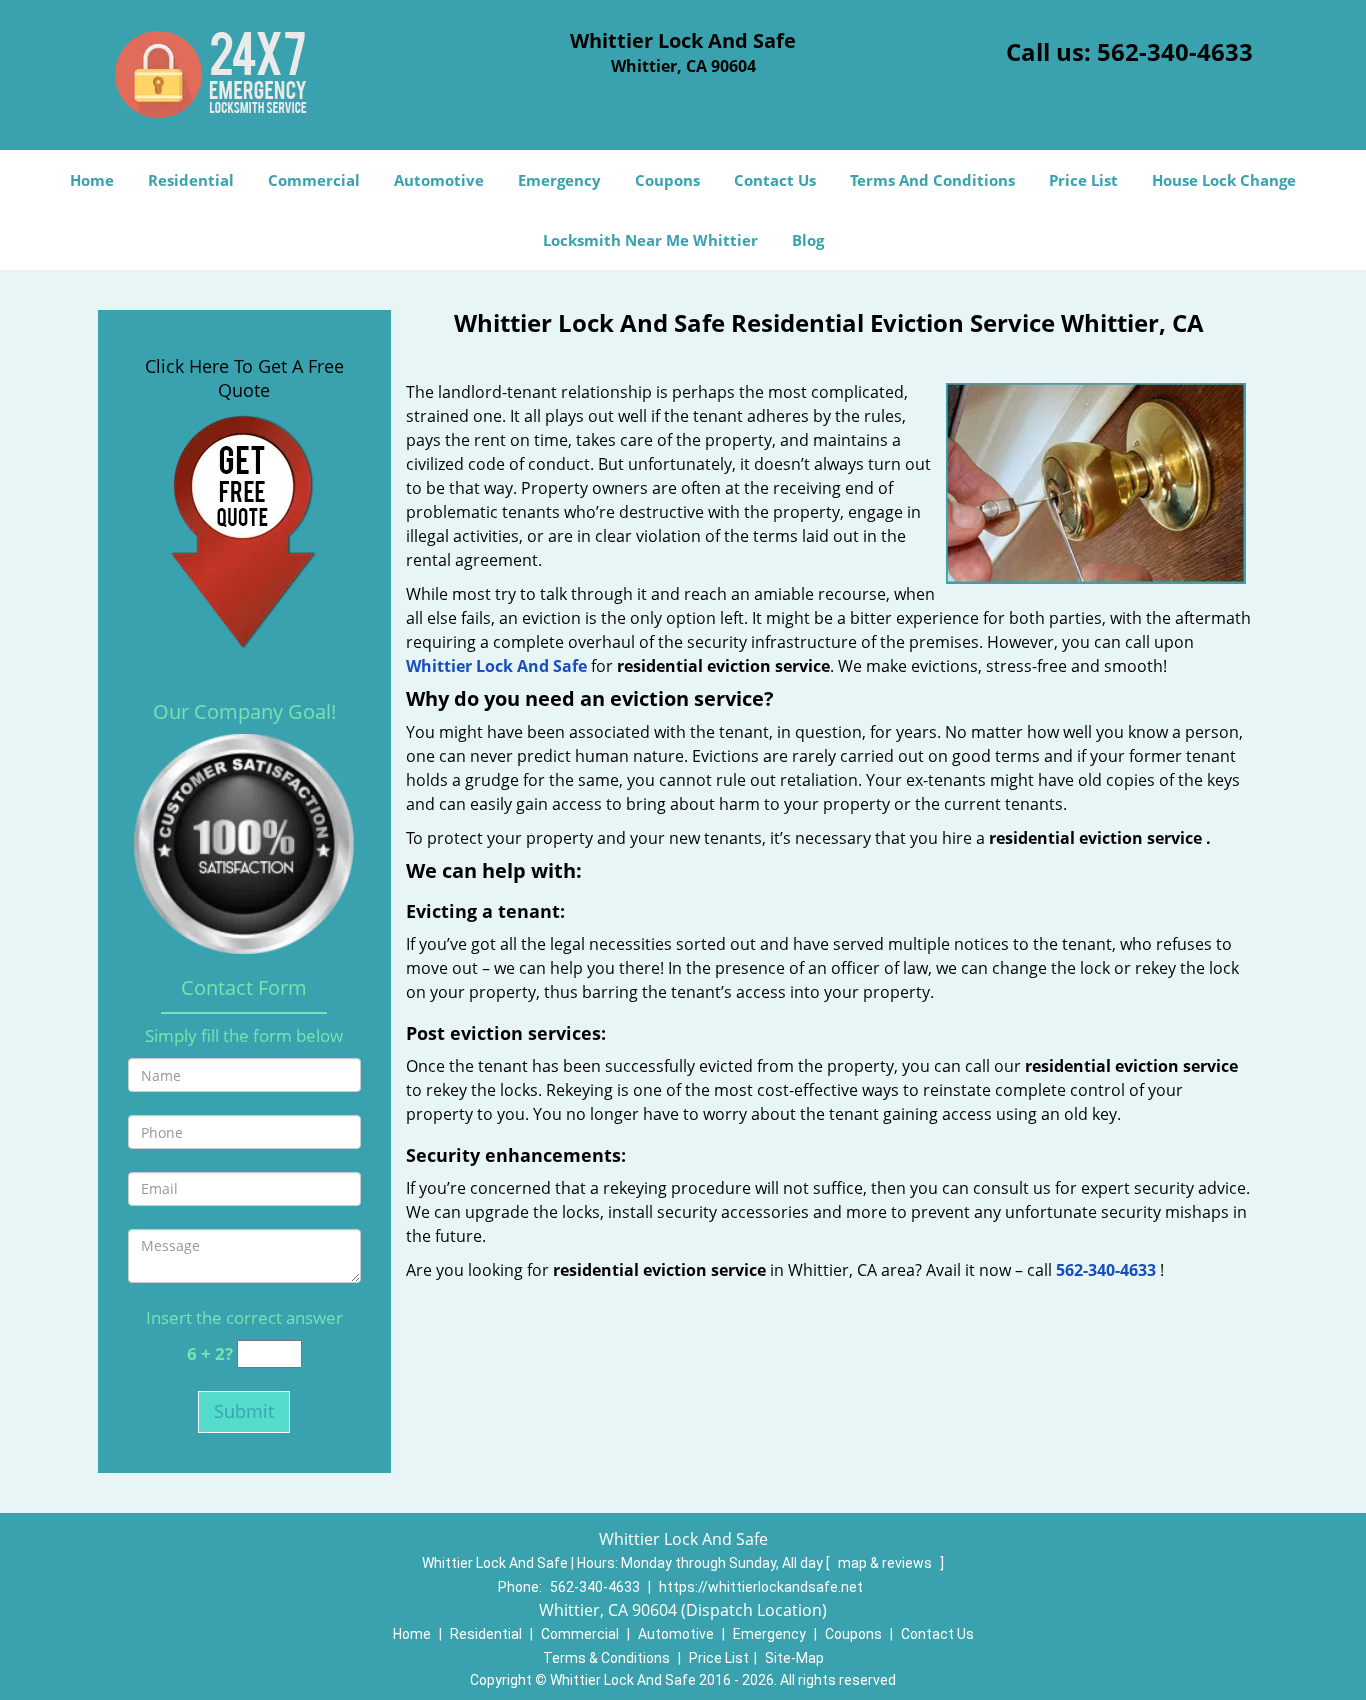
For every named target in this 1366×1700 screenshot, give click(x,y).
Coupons (667, 180)
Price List (1083, 180)
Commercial (314, 180)
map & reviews (886, 1563)
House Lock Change (1224, 180)
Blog (808, 240)
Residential (191, 180)
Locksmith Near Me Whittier (650, 240)
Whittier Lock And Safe (496, 666)
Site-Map (794, 1658)
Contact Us (775, 180)
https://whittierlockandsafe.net (761, 1587)
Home (92, 180)
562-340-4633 (1175, 51)
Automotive (439, 180)
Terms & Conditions (606, 1658)
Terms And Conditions (932, 180)
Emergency (559, 180)
